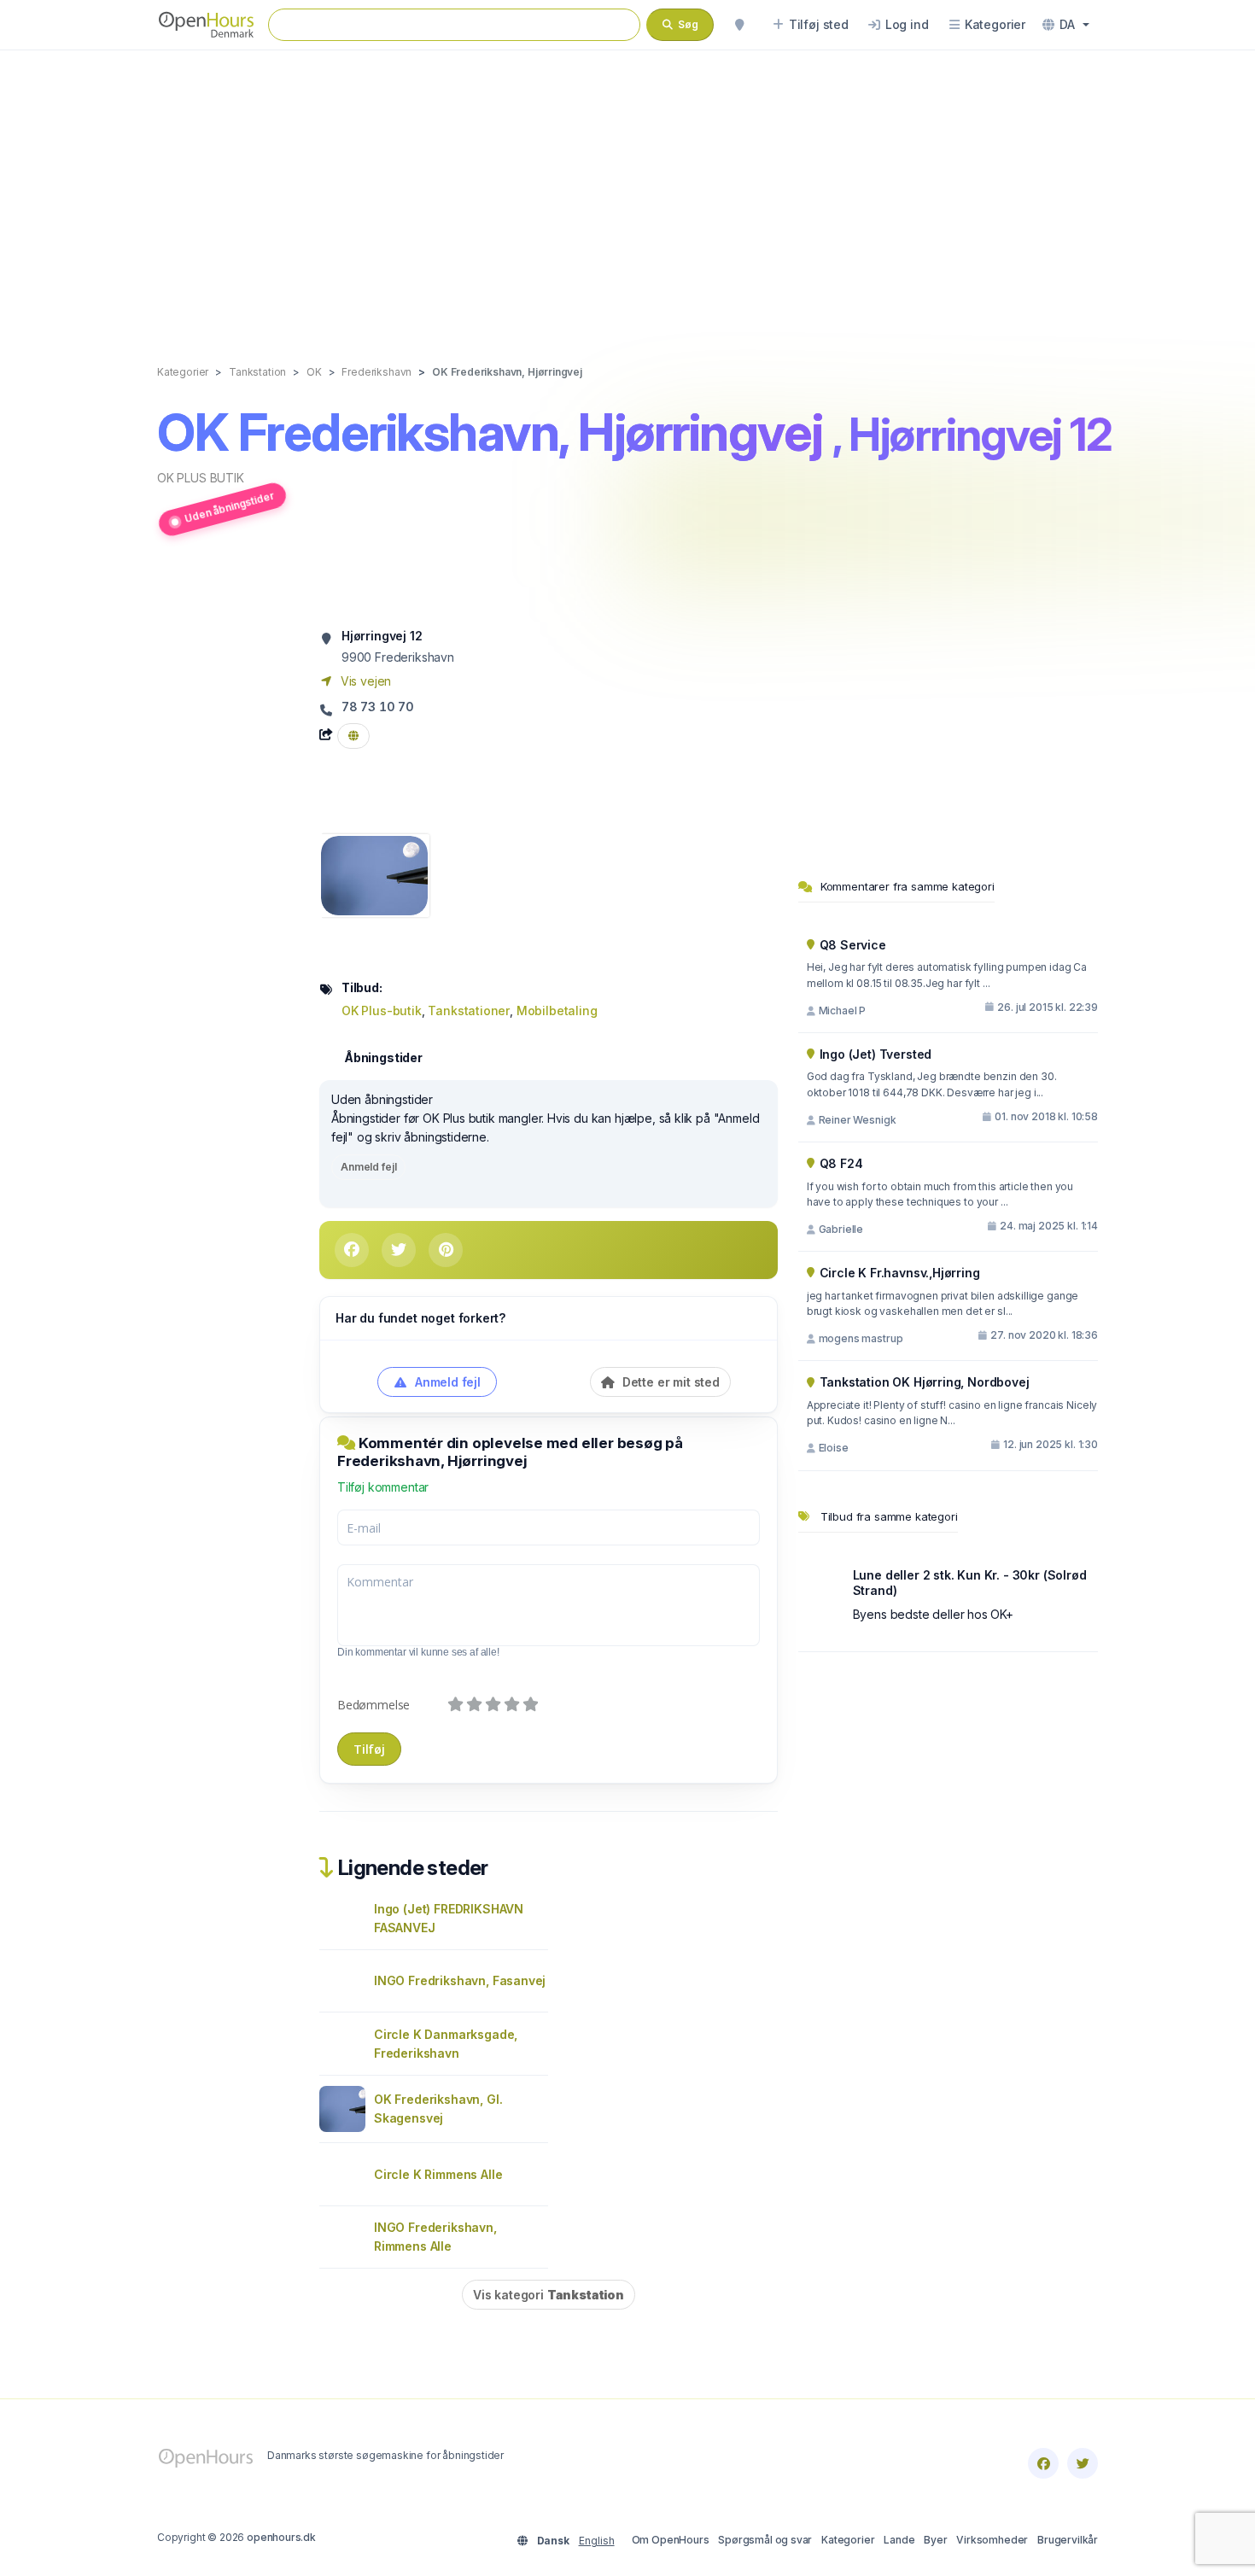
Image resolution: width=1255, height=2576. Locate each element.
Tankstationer (469, 1011)
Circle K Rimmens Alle (438, 2174)
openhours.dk (281, 2537)
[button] (1066, 25)
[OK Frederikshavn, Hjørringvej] (374, 874)
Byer (935, 2540)
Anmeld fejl (368, 1167)
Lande (899, 2540)
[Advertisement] (627, 190)
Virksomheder (992, 2540)
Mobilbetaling (557, 1011)
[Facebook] (1043, 2463)
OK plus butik (201, 478)
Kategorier (848, 2540)
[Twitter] (1083, 2463)
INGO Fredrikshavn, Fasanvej (460, 1980)
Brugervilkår (1068, 2540)
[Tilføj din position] (739, 25)
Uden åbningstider (229, 506)
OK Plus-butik (382, 1011)
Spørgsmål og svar (765, 2540)
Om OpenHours (671, 2540)
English (597, 2541)
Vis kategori (549, 2295)
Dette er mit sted (669, 1382)
